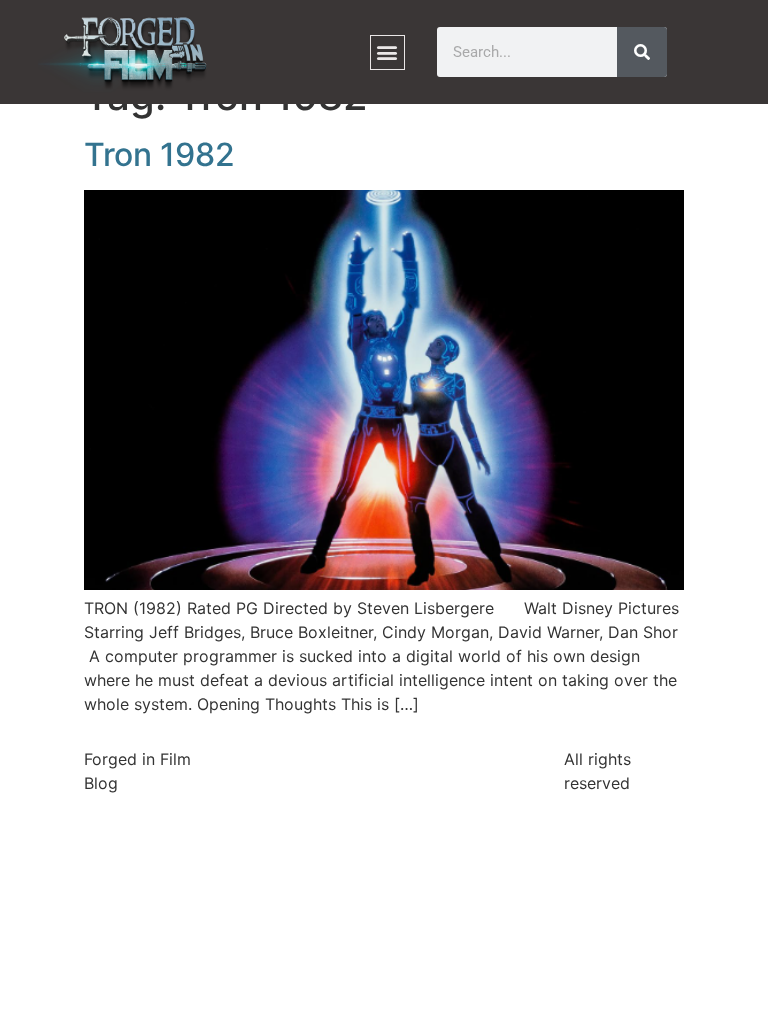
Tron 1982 (159, 154)
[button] (387, 52)
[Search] (642, 52)
